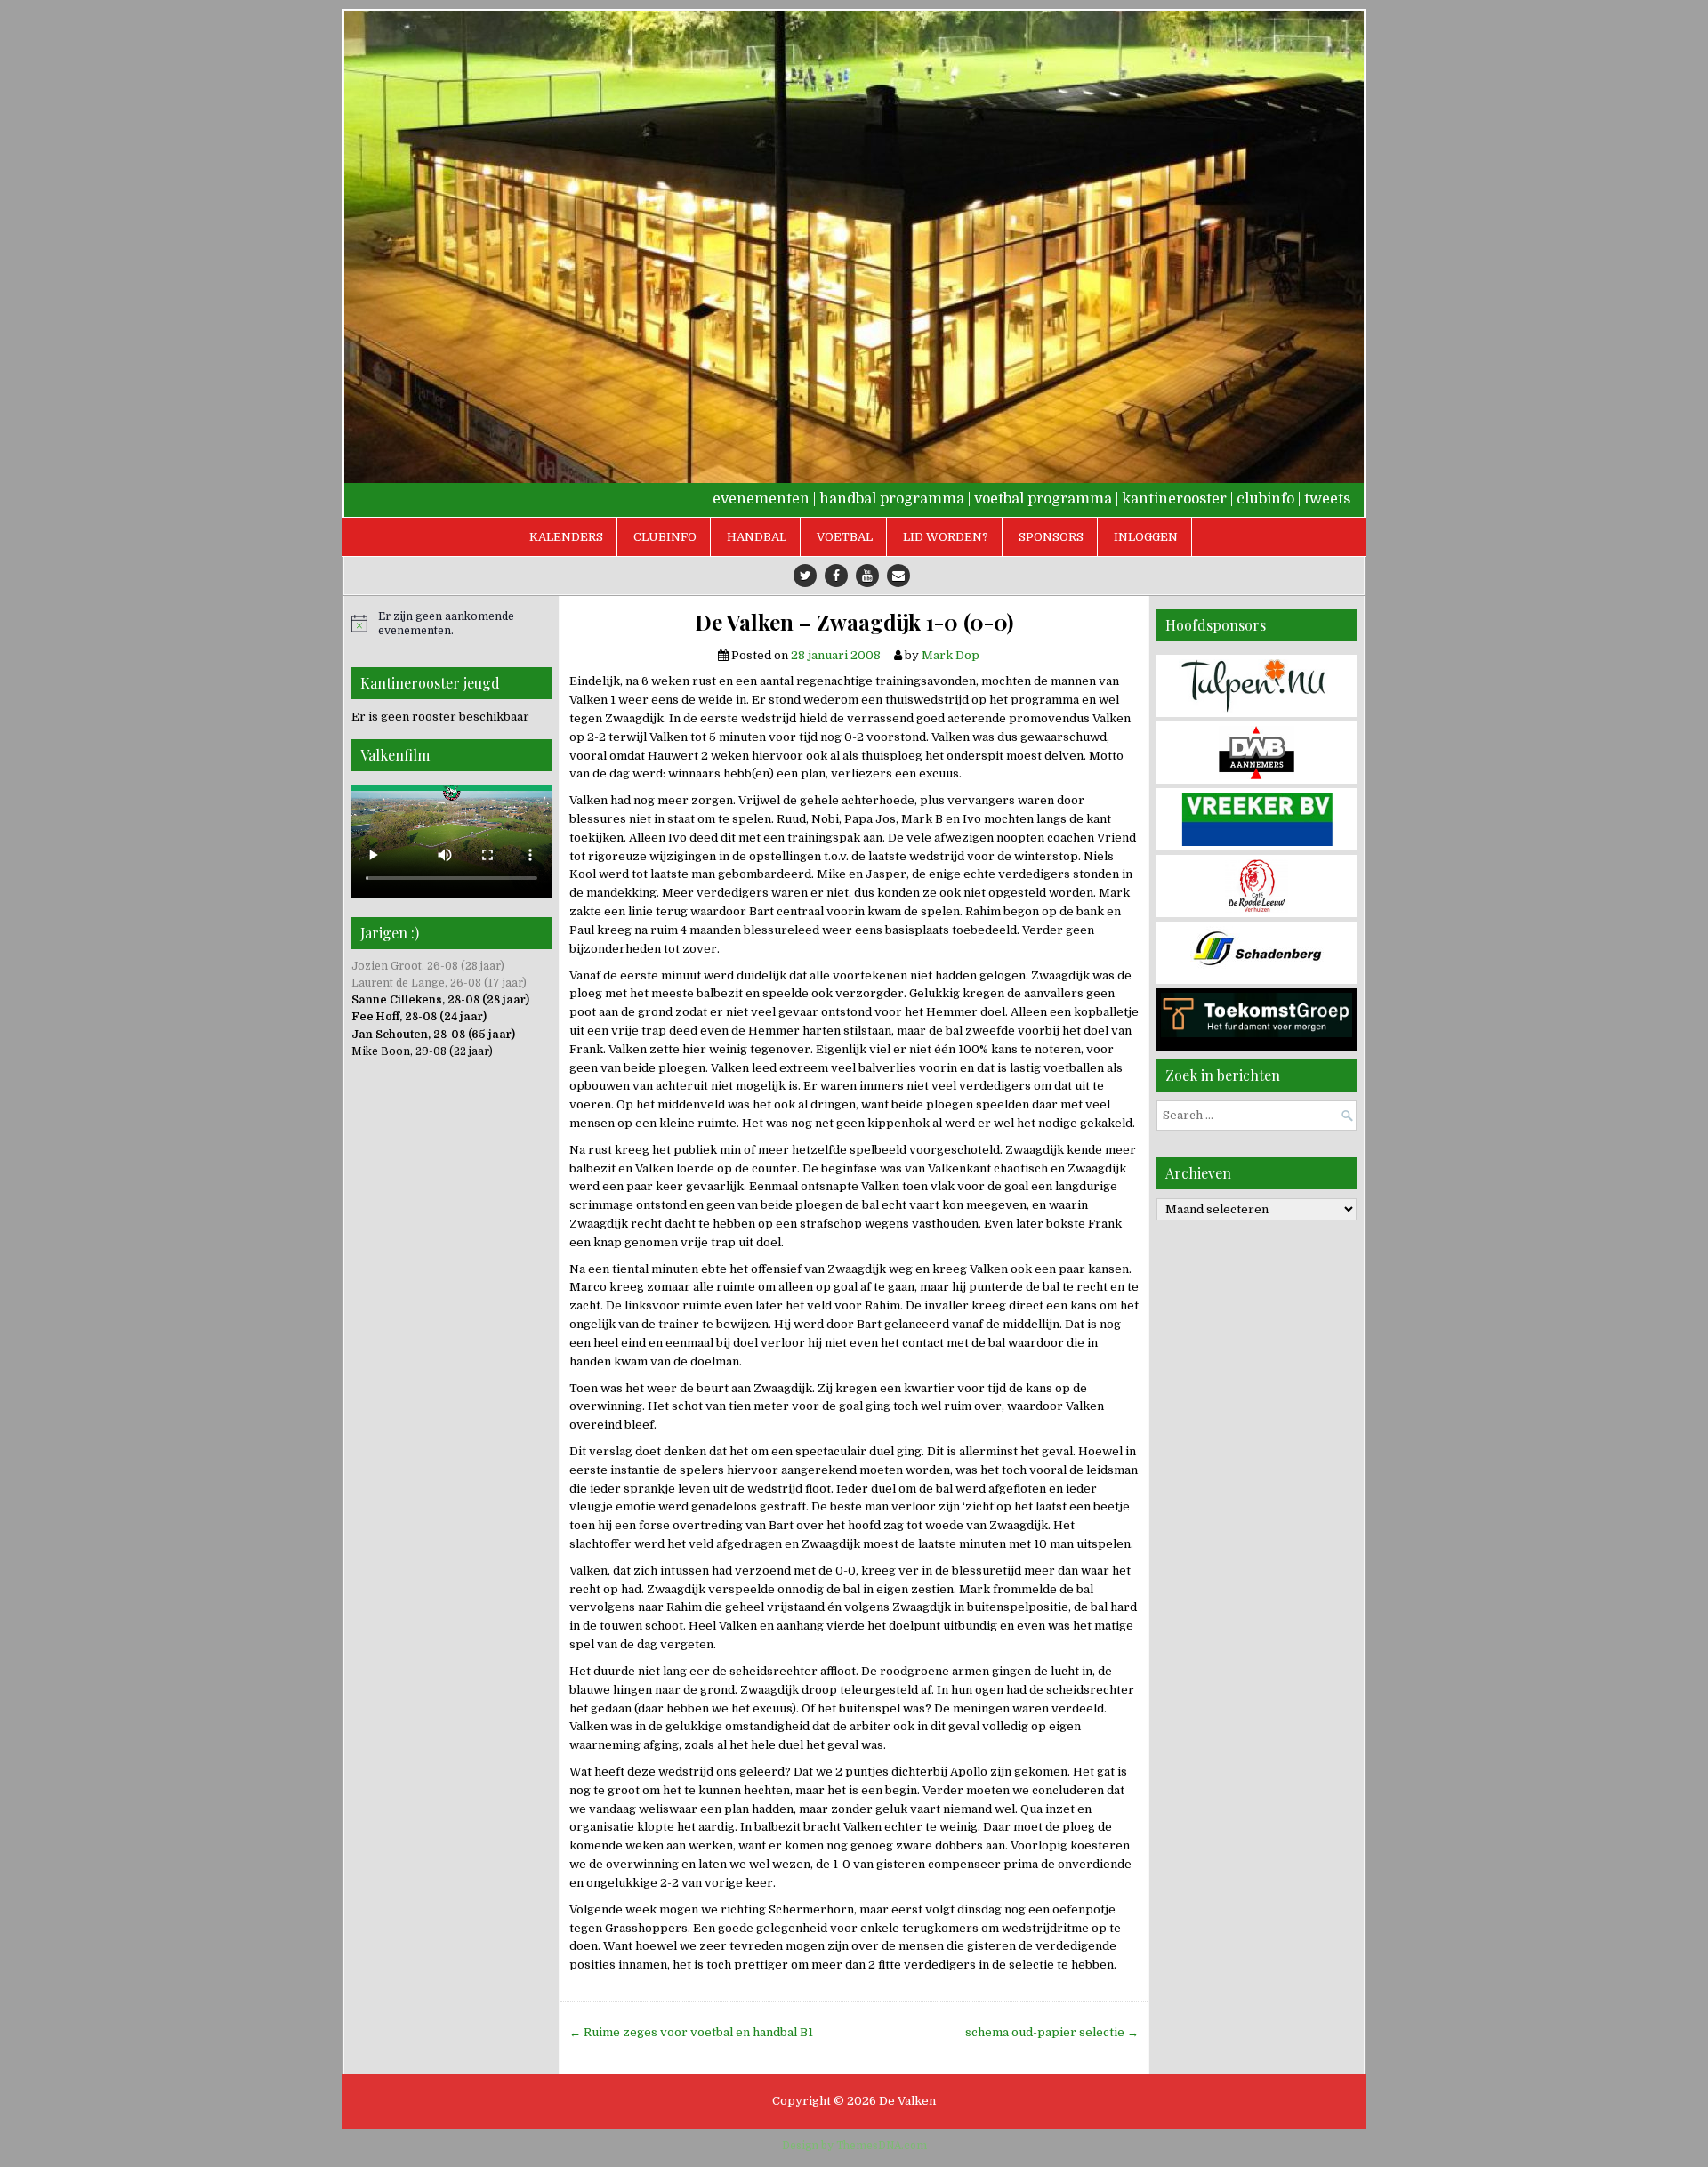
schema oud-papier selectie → (1052, 2032)
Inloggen (1146, 537)
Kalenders (566, 537)
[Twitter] (805, 576)
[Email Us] (898, 576)
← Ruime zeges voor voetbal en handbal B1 (691, 2032)
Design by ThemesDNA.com (854, 2146)
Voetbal (845, 537)
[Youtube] (867, 576)
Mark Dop (951, 655)
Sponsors (1051, 537)
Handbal (757, 537)
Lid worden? (946, 537)
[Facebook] (836, 576)
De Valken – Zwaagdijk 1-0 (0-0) (854, 622)
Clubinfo (665, 537)
